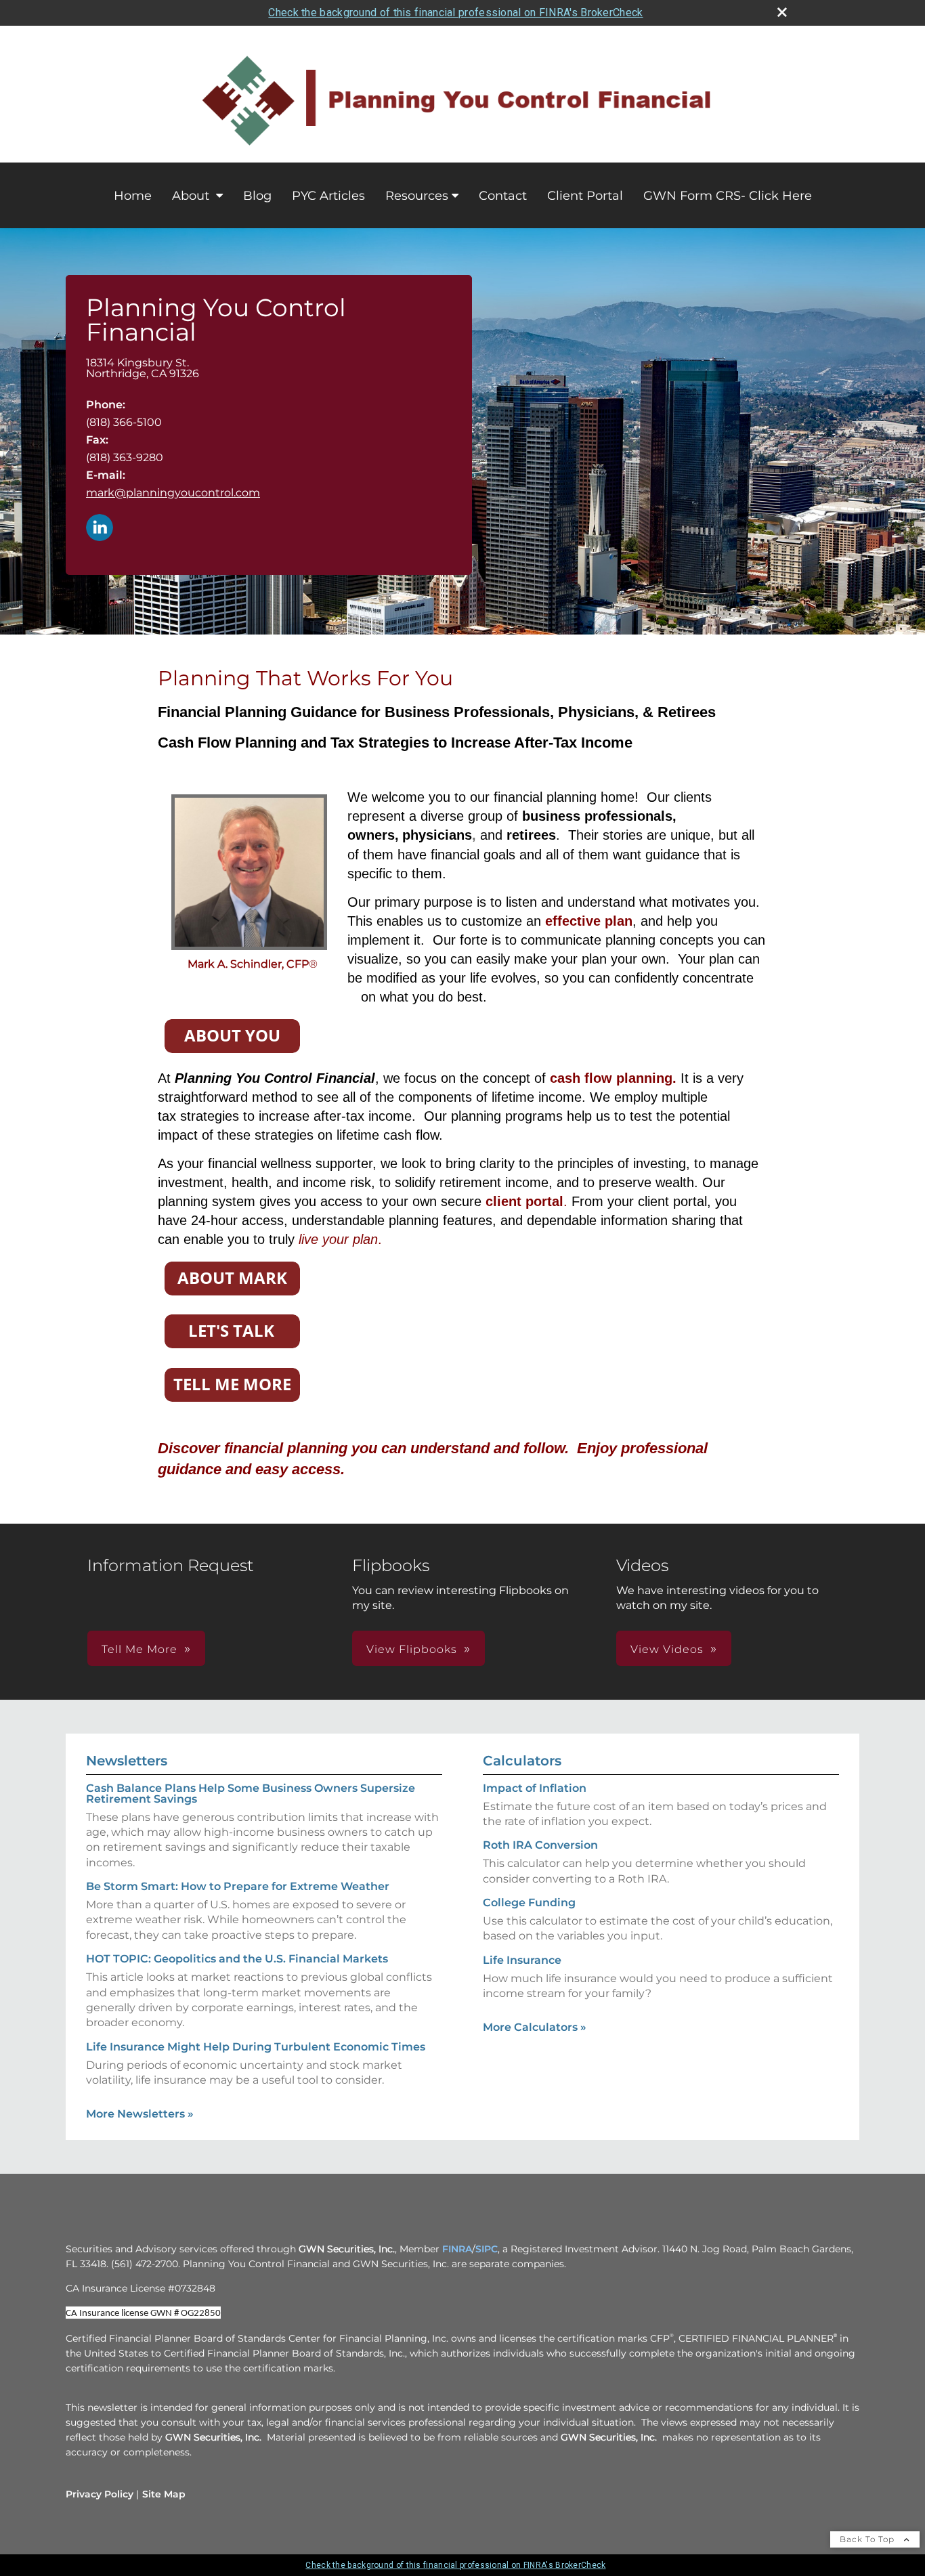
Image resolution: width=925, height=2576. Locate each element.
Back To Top (868, 2539)
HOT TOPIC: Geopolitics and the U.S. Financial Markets (237, 1959)
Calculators (522, 1761)
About (192, 196)
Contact (503, 196)
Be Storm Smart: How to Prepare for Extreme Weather (238, 1886)
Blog (257, 196)
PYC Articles (328, 196)
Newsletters (127, 1761)
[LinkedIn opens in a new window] (100, 529)
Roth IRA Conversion (540, 1845)
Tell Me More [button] (139, 1649)
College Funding (529, 1903)
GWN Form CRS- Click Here (728, 196)
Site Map (164, 2494)
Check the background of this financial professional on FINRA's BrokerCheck (455, 13)
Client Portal (585, 196)
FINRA (457, 2249)
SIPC (487, 2249)
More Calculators (535, 2027)
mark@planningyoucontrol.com (173, 493)
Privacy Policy (100, 2494)
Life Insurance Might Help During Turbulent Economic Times (256, 2047)
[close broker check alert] (782, 12)
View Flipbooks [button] (412, 1649)
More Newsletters (140, 2114)
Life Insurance (522, 1960)
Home (133, 196)
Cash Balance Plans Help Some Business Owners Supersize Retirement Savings (251, 1794)
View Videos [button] (667, 1649)
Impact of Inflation (535, 1788)
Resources (417, 196)
